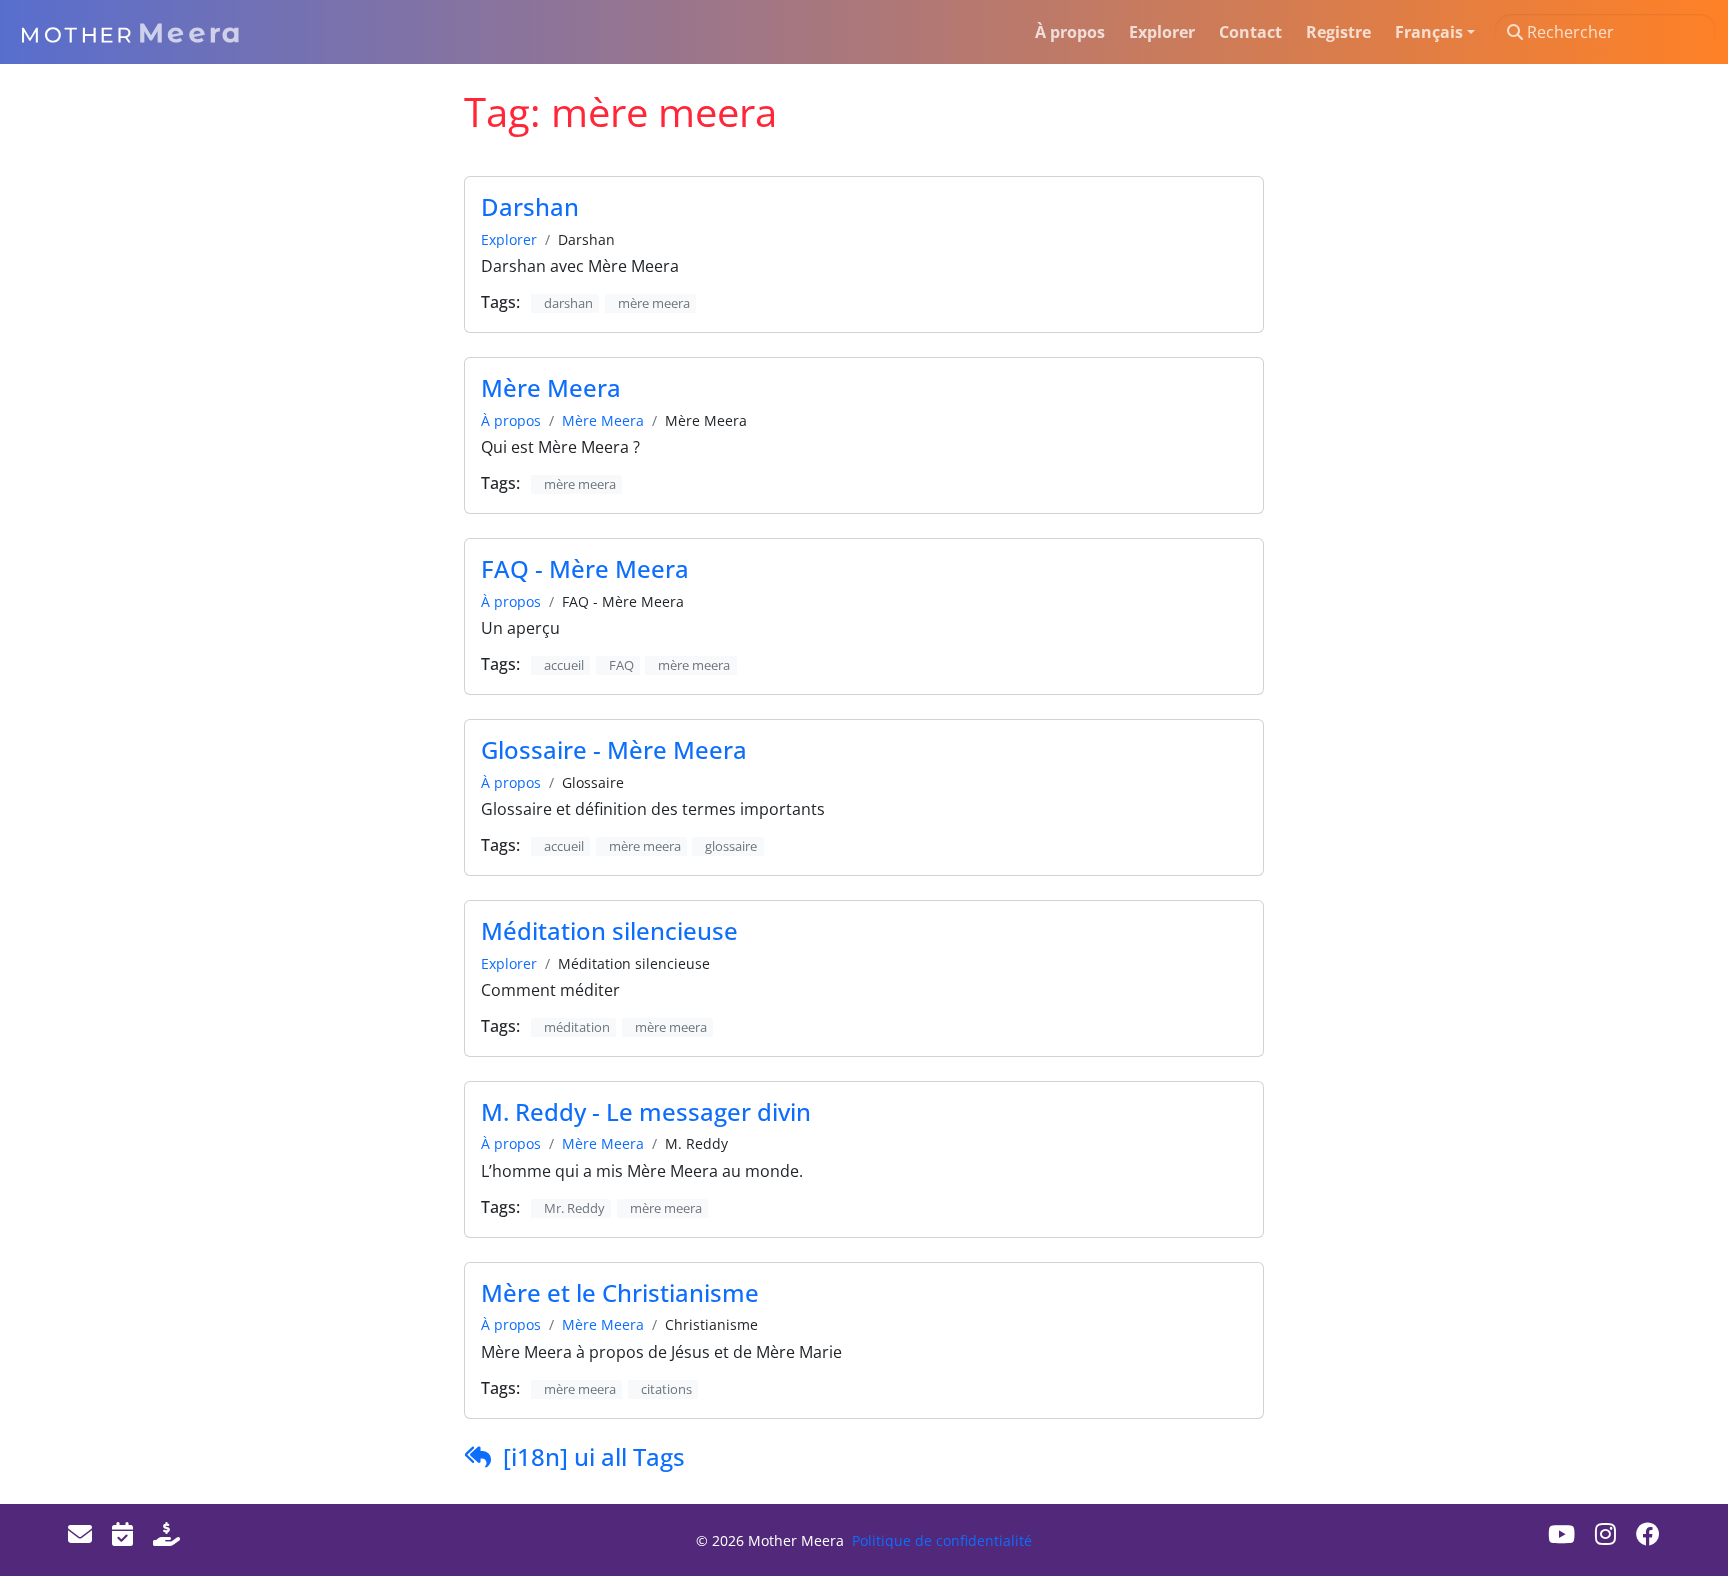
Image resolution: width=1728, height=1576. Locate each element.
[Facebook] (1648, 1533)
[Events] (122, 1533)
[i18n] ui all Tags (594, 1456)
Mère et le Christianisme (620, 1292)
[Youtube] (1561, 1533)
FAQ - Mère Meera (585, 568)
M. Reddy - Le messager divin (646, 1111)
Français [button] (1429, 32)
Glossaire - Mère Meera (614, 749)
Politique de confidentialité (942, 1540)
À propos (511, 420)
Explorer (509, 239)
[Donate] (166, 1533)
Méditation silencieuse (609, 930)
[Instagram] (1605, 1533)
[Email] (80, 1533)
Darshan (530, 206)
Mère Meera (551, 387)
